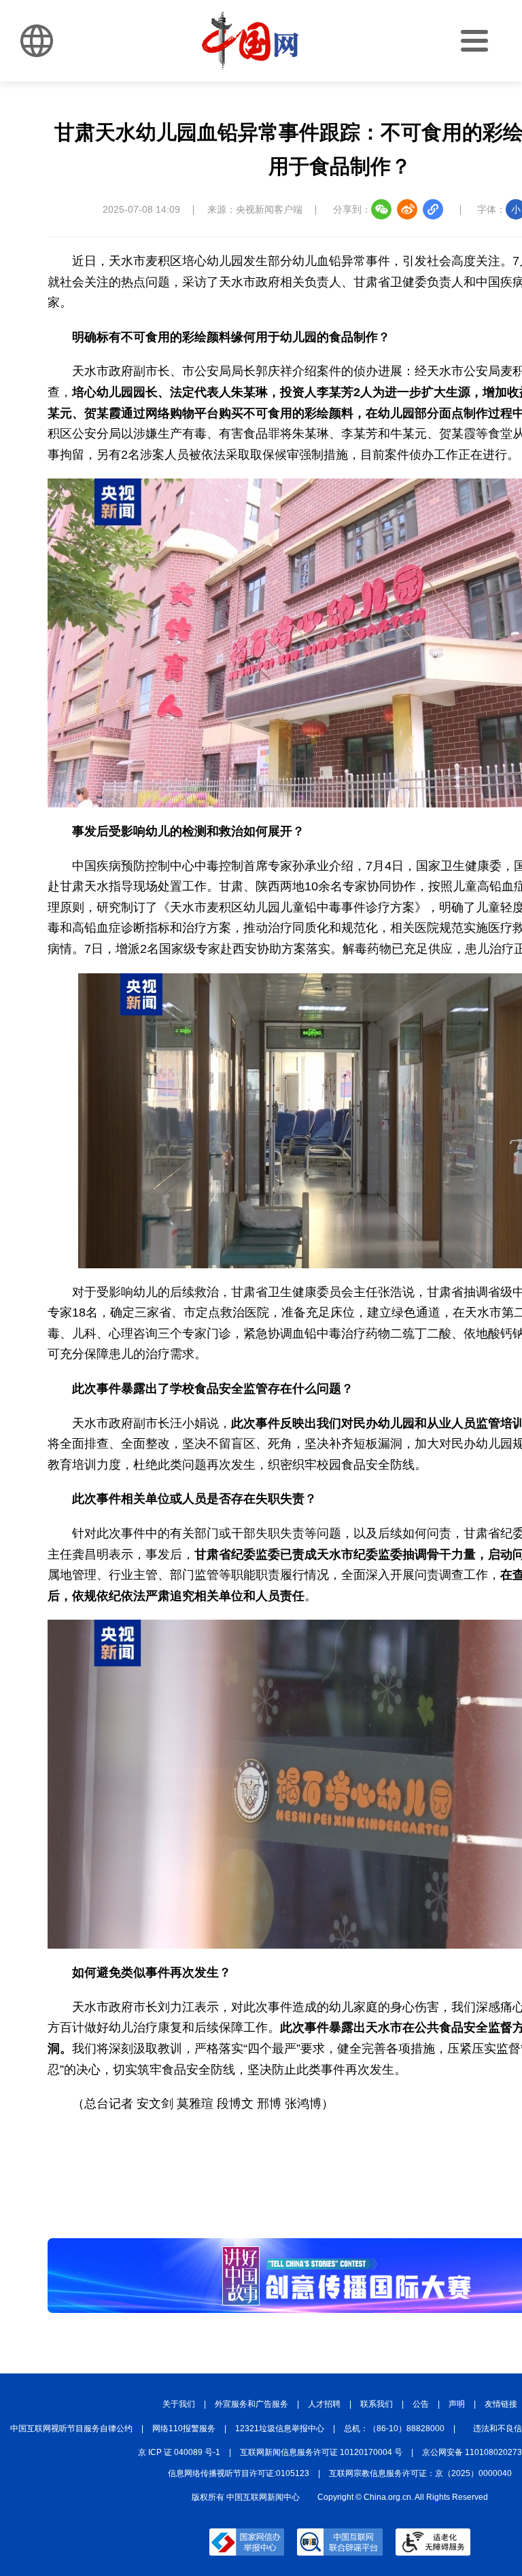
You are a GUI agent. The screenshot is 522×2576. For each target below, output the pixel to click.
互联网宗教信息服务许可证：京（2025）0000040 (420, 2473)
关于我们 (179, 2404)
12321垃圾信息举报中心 (280, 2429)
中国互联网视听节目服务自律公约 (71, 2429)
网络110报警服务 (184, 2429)
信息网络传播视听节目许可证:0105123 (239, 2473)
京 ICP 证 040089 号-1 (179, 2452)
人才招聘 (324, 2404)
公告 (421, 2404)
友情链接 (501, 2404)
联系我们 (377, 2404)
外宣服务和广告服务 (251, 2404)
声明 (457, 2404)
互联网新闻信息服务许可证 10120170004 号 (321, 2452)
